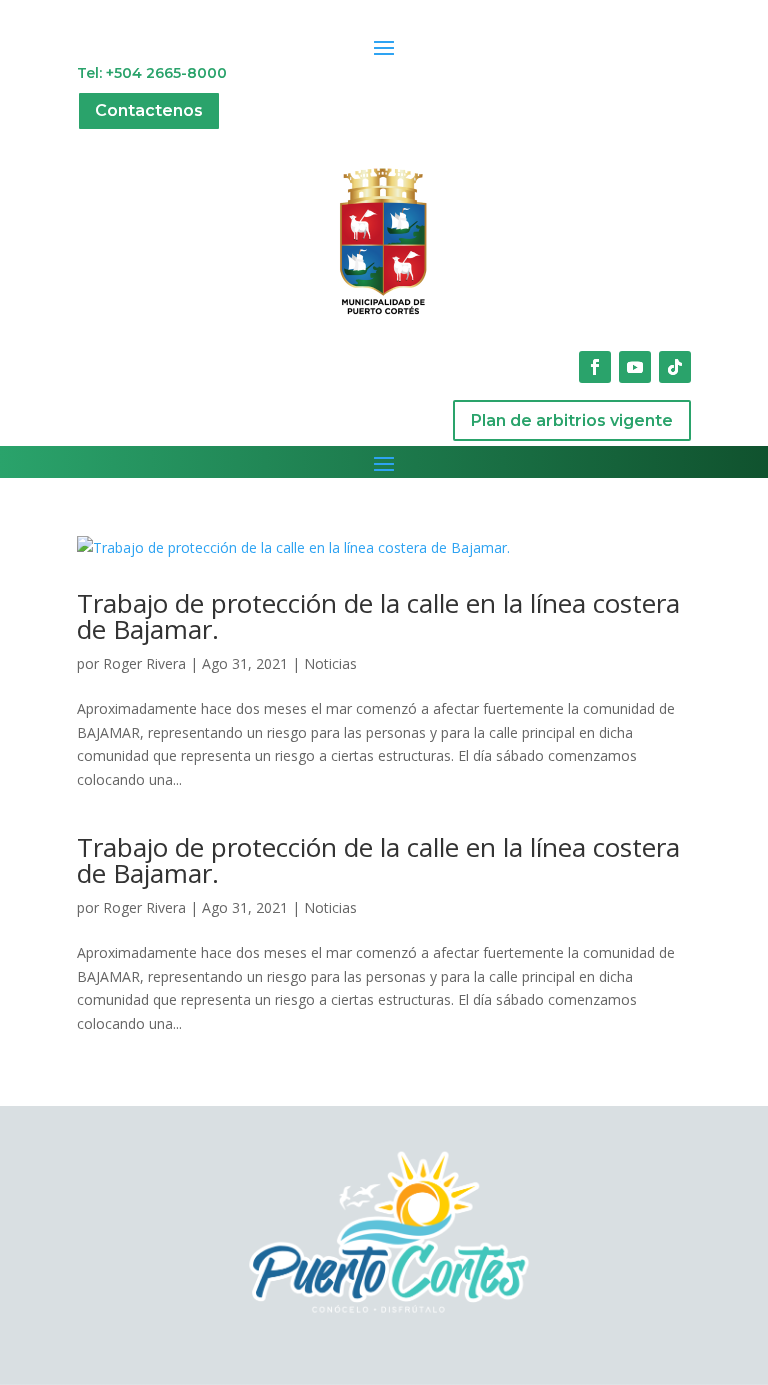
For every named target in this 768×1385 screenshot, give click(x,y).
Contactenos (149, 110)
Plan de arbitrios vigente (572, 420)
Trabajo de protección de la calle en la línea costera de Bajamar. (378, 616)
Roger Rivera (144, 663)
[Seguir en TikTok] (675, 367)
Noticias (330, 663)
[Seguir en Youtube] (635, 367)
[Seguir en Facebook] (595, 367)
